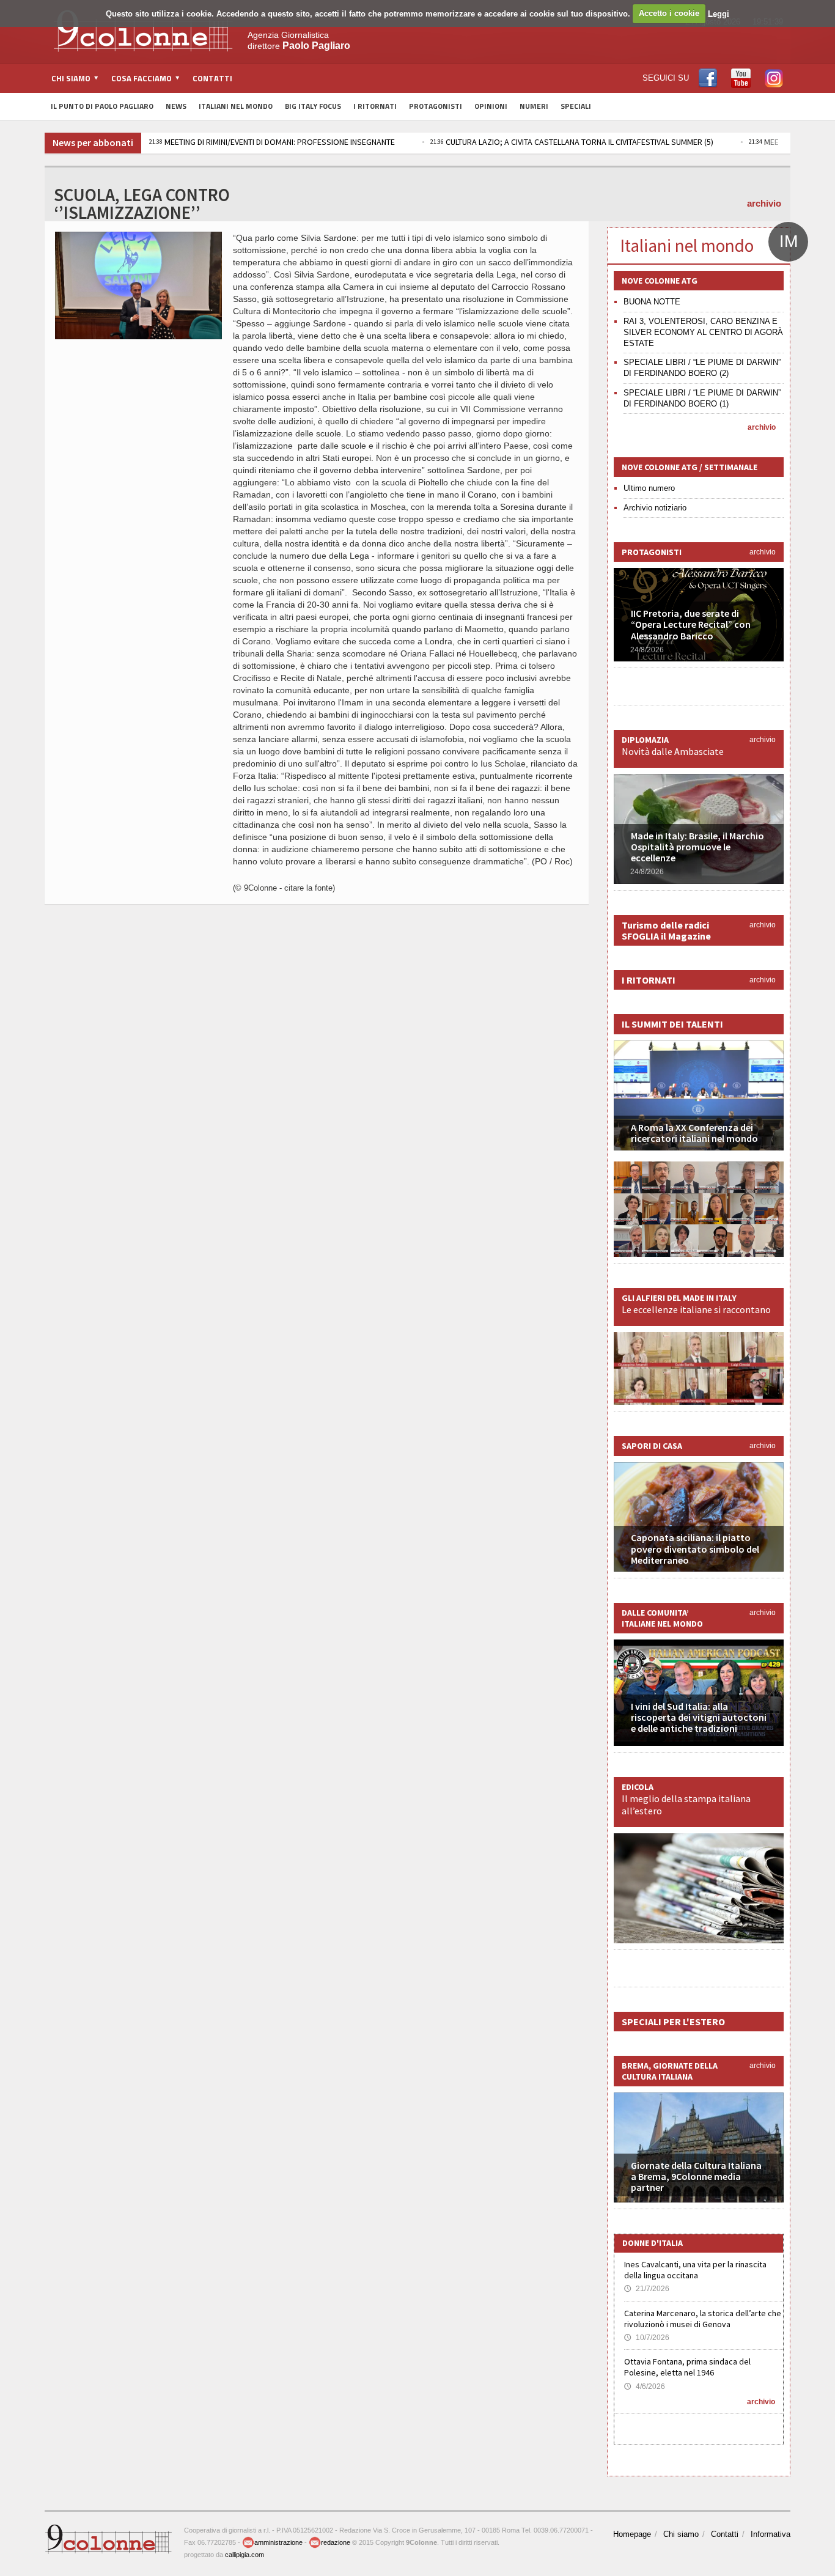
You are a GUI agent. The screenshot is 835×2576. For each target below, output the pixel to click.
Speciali (576, 106)
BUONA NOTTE (652, 302)
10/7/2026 (647, 2338)
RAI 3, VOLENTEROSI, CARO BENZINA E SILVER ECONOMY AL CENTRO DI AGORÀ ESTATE (703, 332)
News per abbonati (93, 142)
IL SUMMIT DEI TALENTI (672, 1024)
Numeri (534, 106)
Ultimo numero (649, 488)
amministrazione (278, 2542)
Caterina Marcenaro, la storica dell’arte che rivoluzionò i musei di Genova (703, 2319)
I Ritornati (375, 106)
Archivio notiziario (655, 508)
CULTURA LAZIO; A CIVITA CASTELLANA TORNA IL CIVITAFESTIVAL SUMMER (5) (572, 142)
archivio (764, 203)
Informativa (771, 2534)
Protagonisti (436, 106)
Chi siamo (681, 2534)
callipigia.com (245, 2555)
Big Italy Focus (313, 106)
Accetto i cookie (669, 13)
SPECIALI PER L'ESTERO (673, 2022)
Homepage (632, 2534)
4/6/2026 (645, 2386)
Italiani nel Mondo (236, 106)
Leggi (719, 13)
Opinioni (491, 106)
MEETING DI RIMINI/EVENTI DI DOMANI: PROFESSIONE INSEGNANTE (272, 142)
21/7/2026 (647, 2289)
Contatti (212, 78)
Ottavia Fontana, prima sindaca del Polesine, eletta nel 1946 (687, 2367)
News (176, 106)
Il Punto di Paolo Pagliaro (102, 106)
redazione (336, 2542)
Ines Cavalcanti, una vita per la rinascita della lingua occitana (695, 2270)
